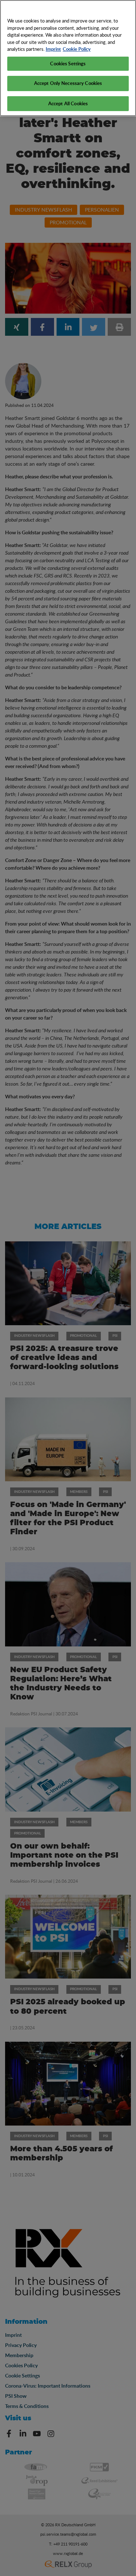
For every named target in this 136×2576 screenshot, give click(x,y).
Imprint (53, 49)
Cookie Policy (77, 49)
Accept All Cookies (68, 103)
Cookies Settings (68, 64)
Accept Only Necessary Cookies (68, 83)
